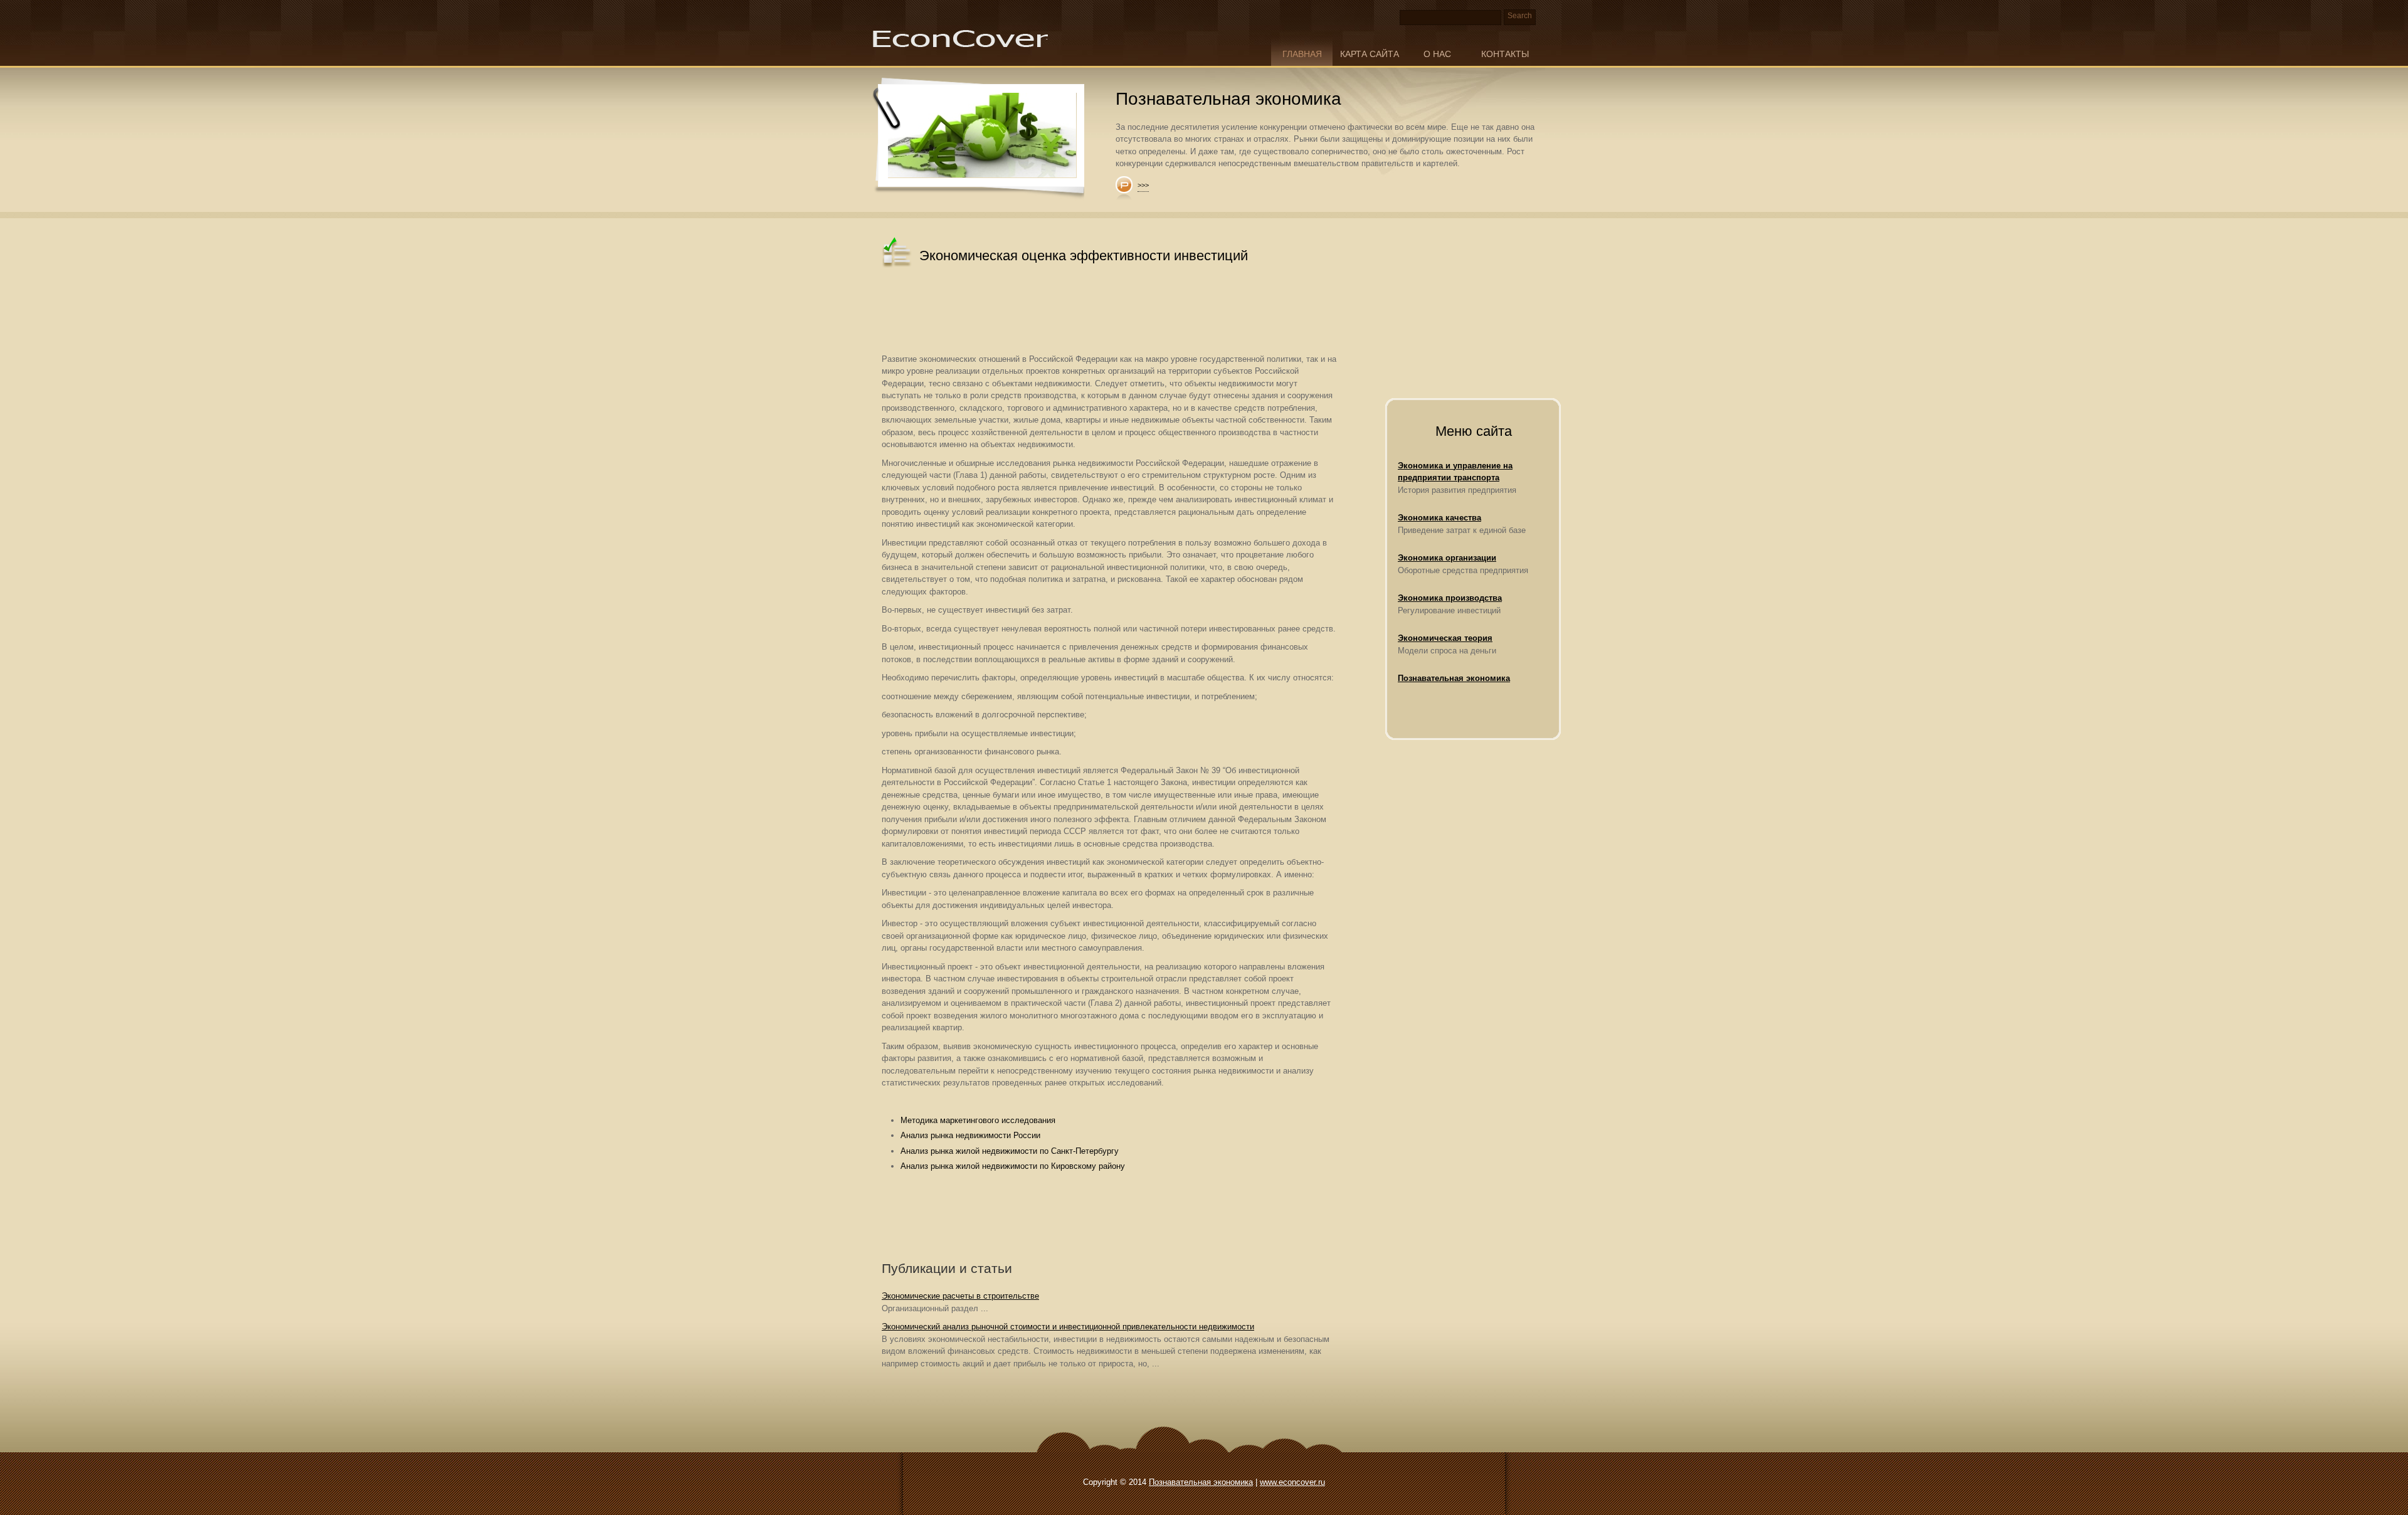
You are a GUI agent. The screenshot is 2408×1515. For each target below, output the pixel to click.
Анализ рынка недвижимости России (970, 1135)
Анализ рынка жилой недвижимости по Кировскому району (1013, 1166)
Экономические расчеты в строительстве (960, 1296)
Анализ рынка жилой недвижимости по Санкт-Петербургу (1010, 1151)
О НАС (1437, 54)
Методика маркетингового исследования (978, 1120)
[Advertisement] (1110, 312)
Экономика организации (1447, 558)
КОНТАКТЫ (1505, 54)
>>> (1143, 185)
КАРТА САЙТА (1370, 54)
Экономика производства (1450, 598)
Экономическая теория (1445, 638)
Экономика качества (1439, 518)
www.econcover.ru (1292, 1482)
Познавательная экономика (1454, 678)
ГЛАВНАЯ (1302, 54)
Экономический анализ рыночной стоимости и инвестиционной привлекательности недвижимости (1068, 1327)
